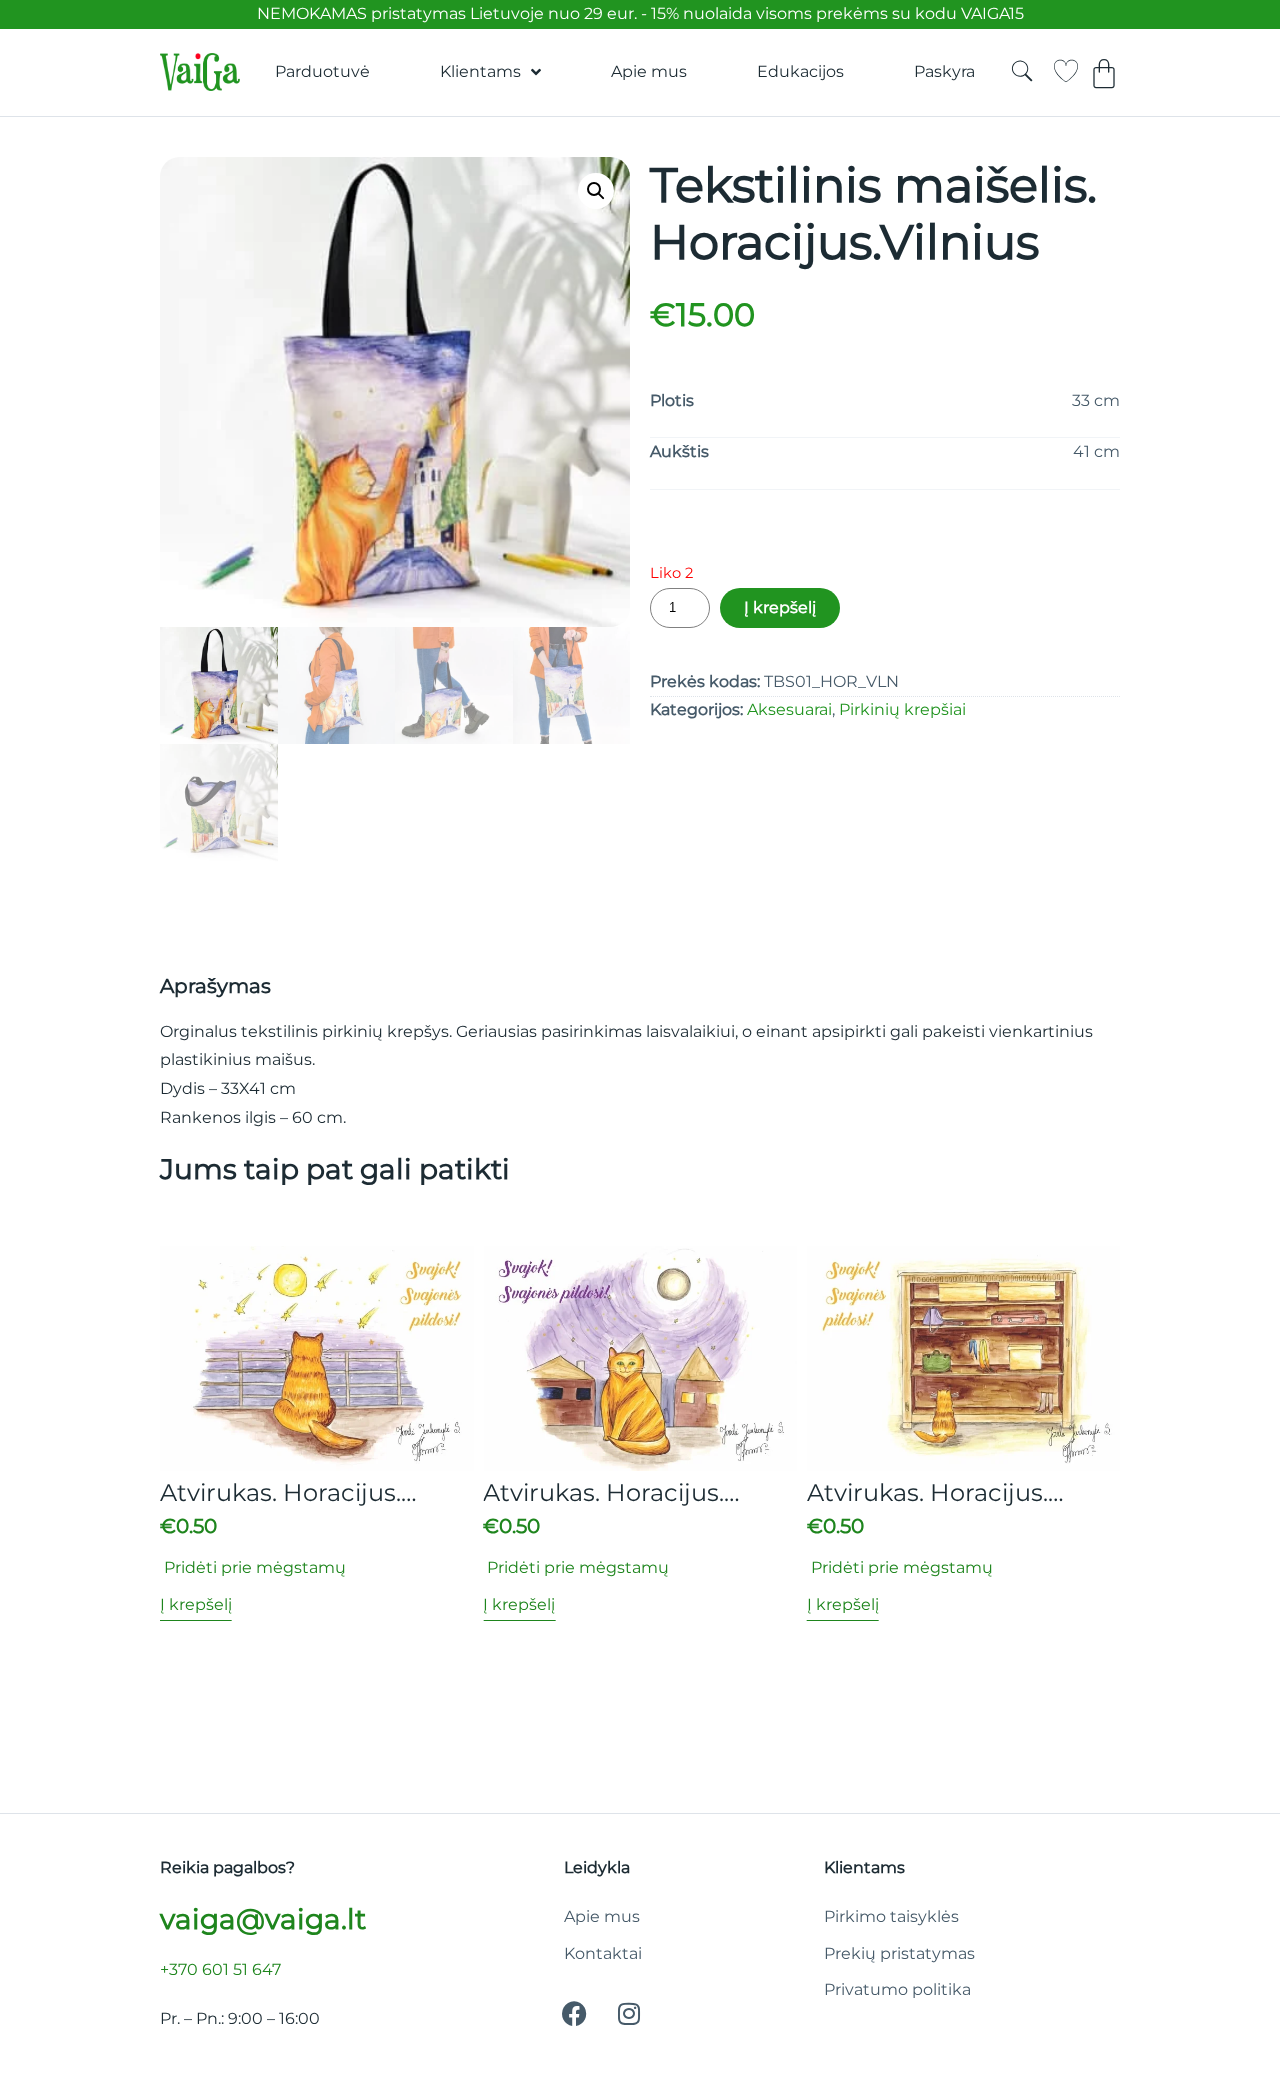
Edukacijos (800, 71)
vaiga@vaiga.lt (263, 1919)
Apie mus (649, 71)
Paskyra (944, 71)
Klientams (480, 71)
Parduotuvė (322, 71)
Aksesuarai (789, 709)
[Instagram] (629, 2013)
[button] (596, 191)
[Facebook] (574, 2013)
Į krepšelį (780, 607)
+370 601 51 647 (220, 1969)
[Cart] (1104, 74)
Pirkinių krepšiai (902, 709)
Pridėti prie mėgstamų (253, 1567)
